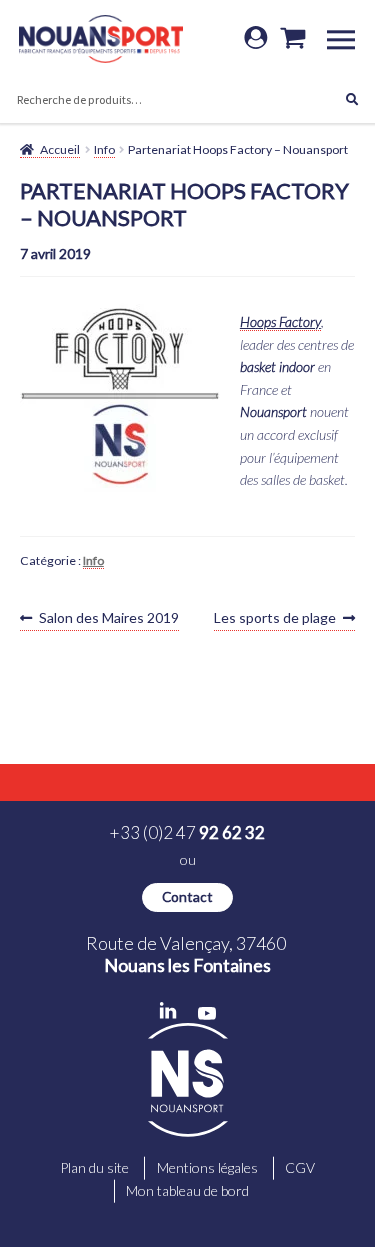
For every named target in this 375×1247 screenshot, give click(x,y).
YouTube (207, 1013)
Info (104, 149)
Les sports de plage (275, 619)
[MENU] (348, 38)
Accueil (60, 149)
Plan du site (94, 1167)
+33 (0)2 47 (187, 832)
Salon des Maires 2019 (108, 619)
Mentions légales (207, 1167)
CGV (300, 1167)
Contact (187, 896)
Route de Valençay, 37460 (187, 954)
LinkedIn (168, 1011)
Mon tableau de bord (187, 1190)
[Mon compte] (256, 39)
